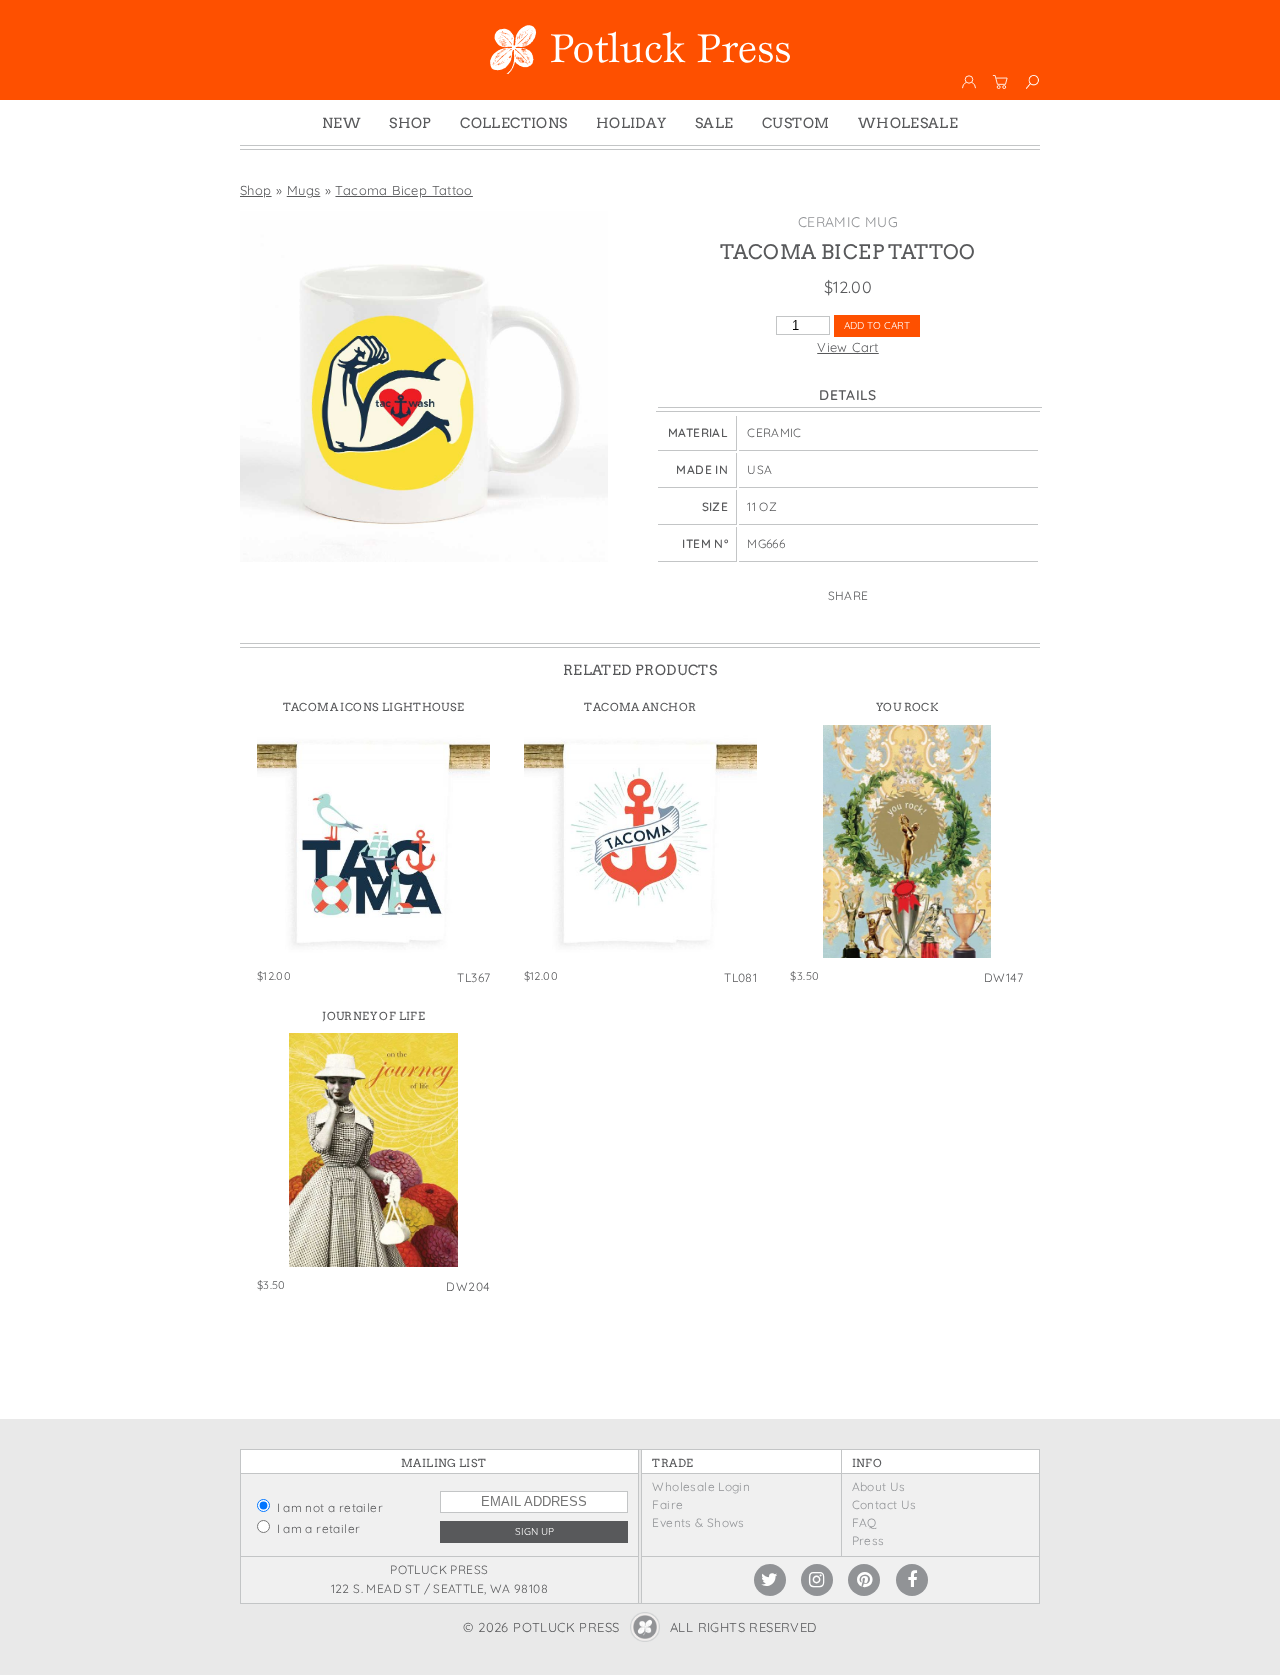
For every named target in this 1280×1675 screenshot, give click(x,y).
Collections (513, 123)
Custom (795, 123)
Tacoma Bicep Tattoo (403, 190)
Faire (667, 1504)
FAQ (864, 1522)
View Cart (848, 347)
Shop (410, 123)
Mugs (304, 190)
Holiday (631, 123)
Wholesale (908, 123)
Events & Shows (698, 1522)
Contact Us (884, 1504)
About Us (879, 1486)
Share (848, 595)
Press (868, 1540)
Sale (714, 123)
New (341, 123)
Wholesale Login (701, 1486)
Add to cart (877, 325)
